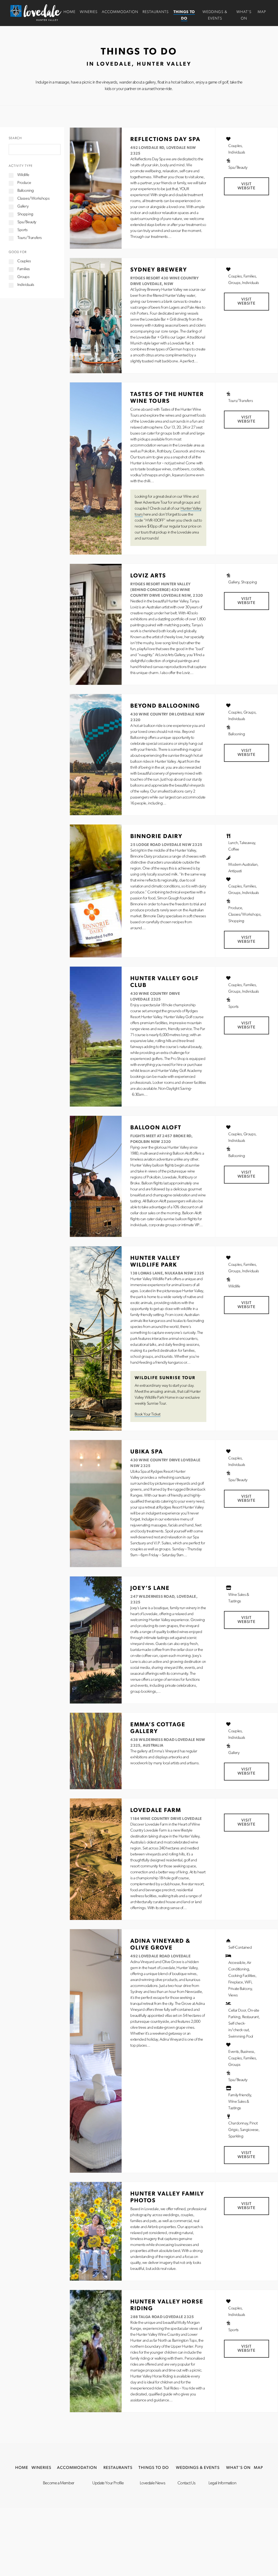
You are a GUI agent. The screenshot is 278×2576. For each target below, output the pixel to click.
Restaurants (156, 12)
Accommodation (120, 12)
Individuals (26, 285)
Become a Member (59, 2483)
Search (15, 138)
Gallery (23, 207)
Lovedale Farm (156, 1810)
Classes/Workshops (33, 199)
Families (24, 269)
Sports (23, 230)
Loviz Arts (148, 576)
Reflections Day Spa (165, 140)
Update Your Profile (108, 2483)
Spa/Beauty (27, 222)
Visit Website (247, 186)
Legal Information (222, 2483)
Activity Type (21, 166)
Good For (18, 252)
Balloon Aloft (156, 1128)
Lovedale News (152, 2483)
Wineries (89, 12)
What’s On (238, 2468)
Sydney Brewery (159, 270)
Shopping (25, 214)
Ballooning (26, 191)
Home (69, 12)
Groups (23, 277)
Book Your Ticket (148, 1415)
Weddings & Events (198, 2468)
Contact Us (187, 2483)
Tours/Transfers (30, 238)
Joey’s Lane (150, 1588)
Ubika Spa (147, 1452)
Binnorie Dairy (156, 837)
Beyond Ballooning (165, 706)
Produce (24, 183)
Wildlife (23, 175)
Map (262, 12)
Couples (24, 261)
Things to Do (154, 2468)
